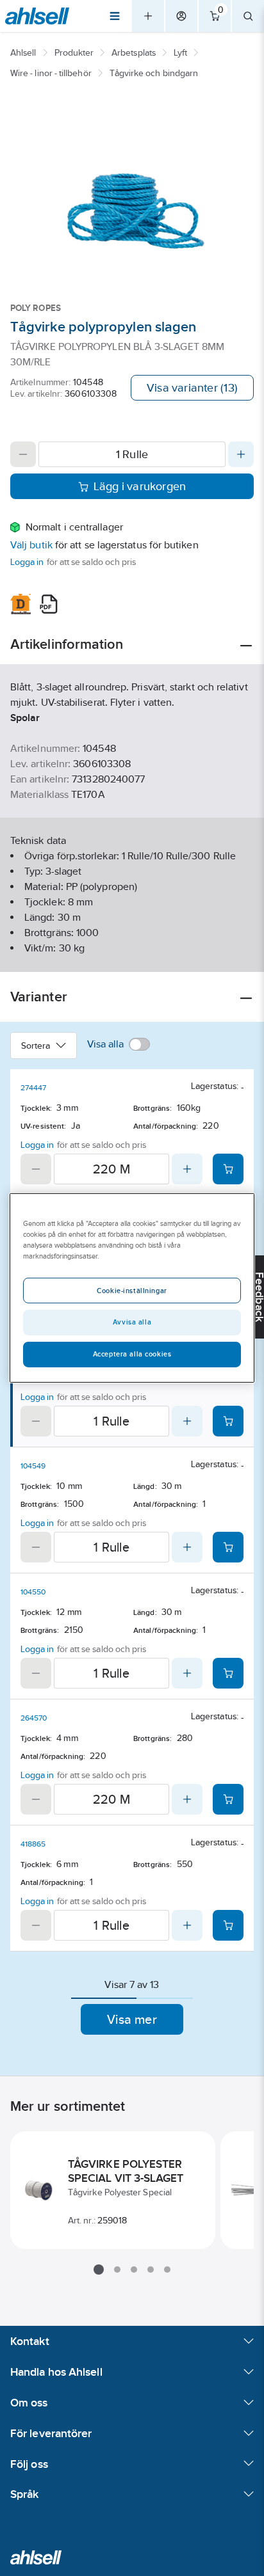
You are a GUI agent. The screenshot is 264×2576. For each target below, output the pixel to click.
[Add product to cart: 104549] (228, 1547)
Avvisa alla (132, 1322)
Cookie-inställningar (132, 1291)
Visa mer (132, 2019)
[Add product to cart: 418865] (228, 1925)
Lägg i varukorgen (140, 486)
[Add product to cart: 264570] (228, 1799)
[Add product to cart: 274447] (228, 1169)
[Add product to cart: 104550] (228, 1673)
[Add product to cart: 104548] (228, 1421)
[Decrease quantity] (23, 454)
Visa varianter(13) (192, 388)
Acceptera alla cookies (132, 1354)
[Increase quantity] (241, 454)
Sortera (36, 1046)
